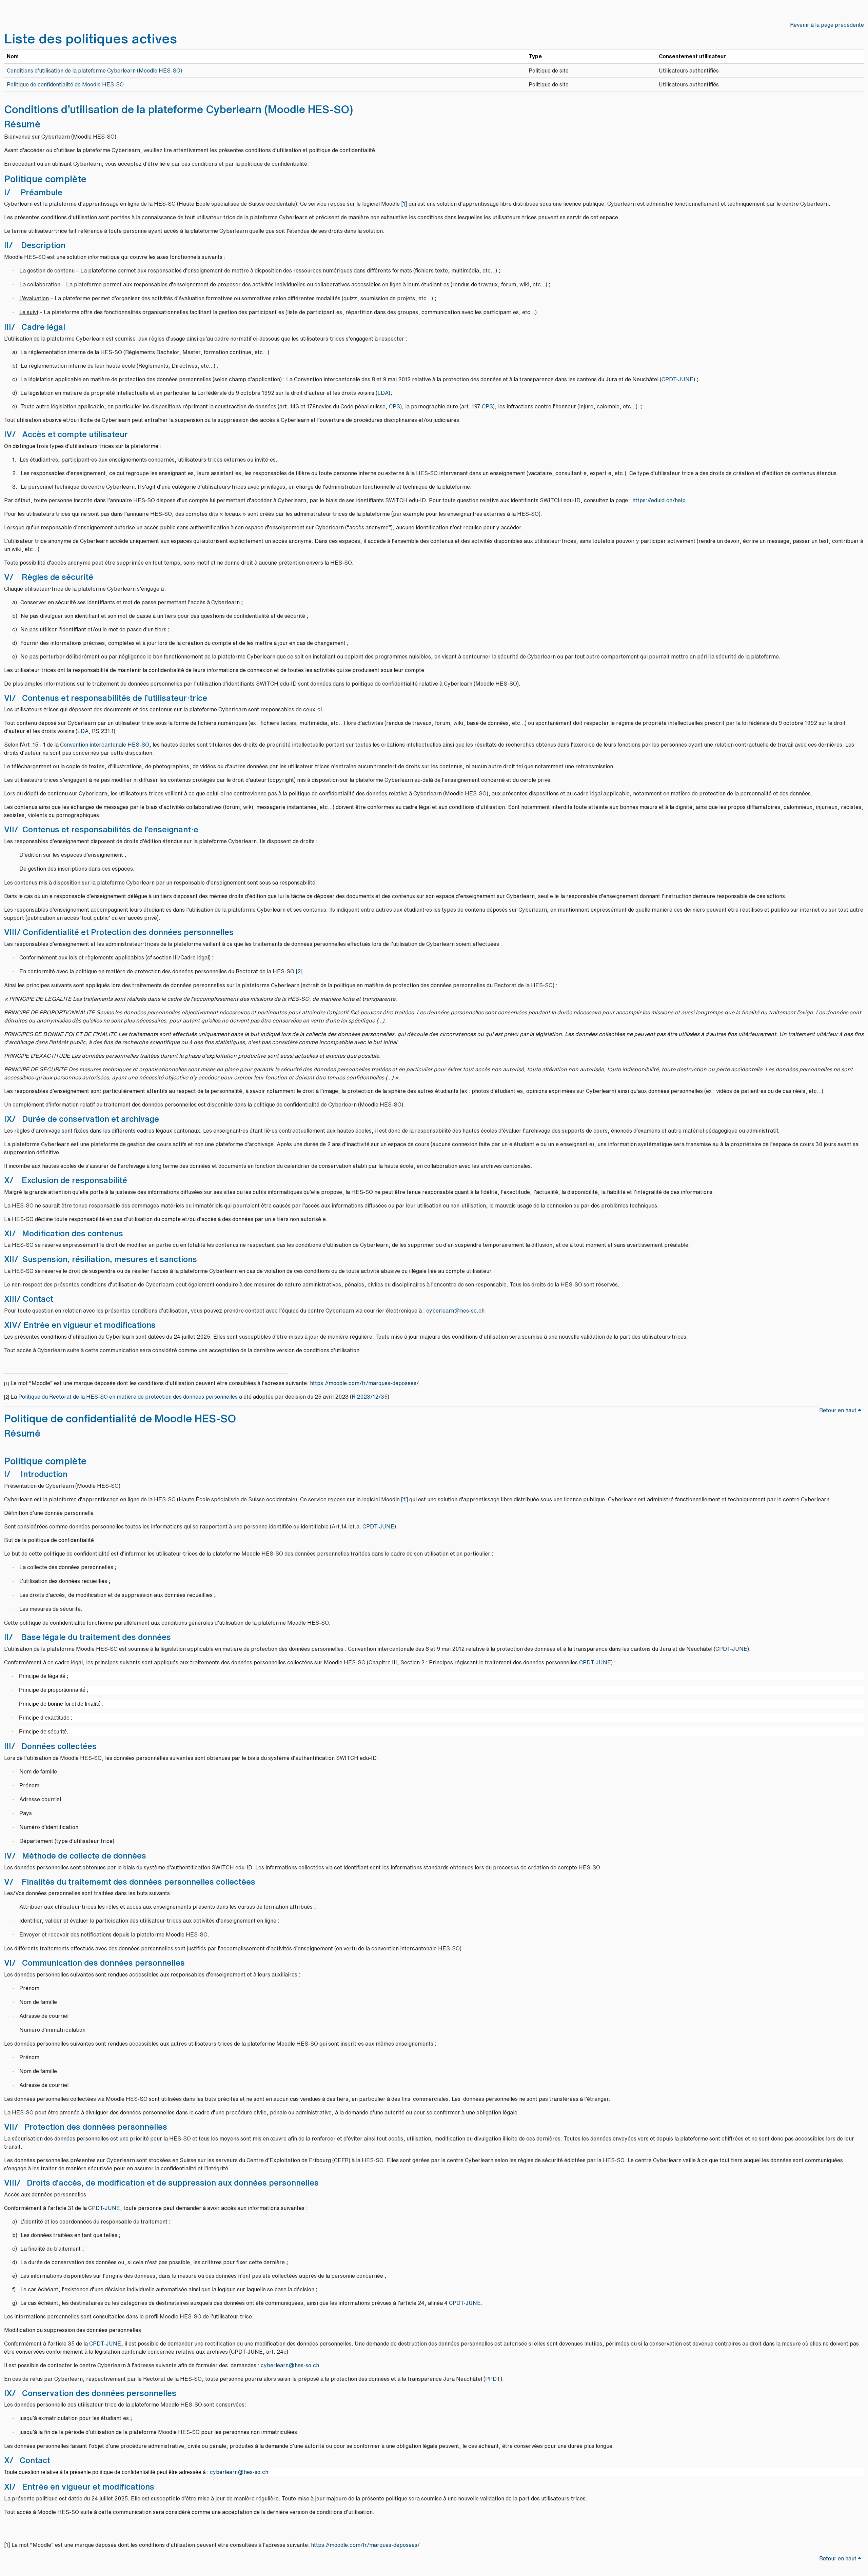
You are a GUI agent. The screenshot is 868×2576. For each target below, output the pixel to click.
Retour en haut (839, 1410)
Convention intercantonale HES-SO (105, 745)
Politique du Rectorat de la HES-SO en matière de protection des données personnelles (128, 1397)
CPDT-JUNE (677, 379)
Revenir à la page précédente (827, 25)
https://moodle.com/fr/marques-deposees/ (364, 1383)
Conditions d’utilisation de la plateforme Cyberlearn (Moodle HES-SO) (95, 70)
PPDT (493, 2379)
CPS (394, 406)
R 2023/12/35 (370, 1397)
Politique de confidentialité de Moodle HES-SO (65, 84)
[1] (404, 204)
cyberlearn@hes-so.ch (455, 1311)
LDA (383, 393)
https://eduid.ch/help (659, 500)
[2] (299, 971)
